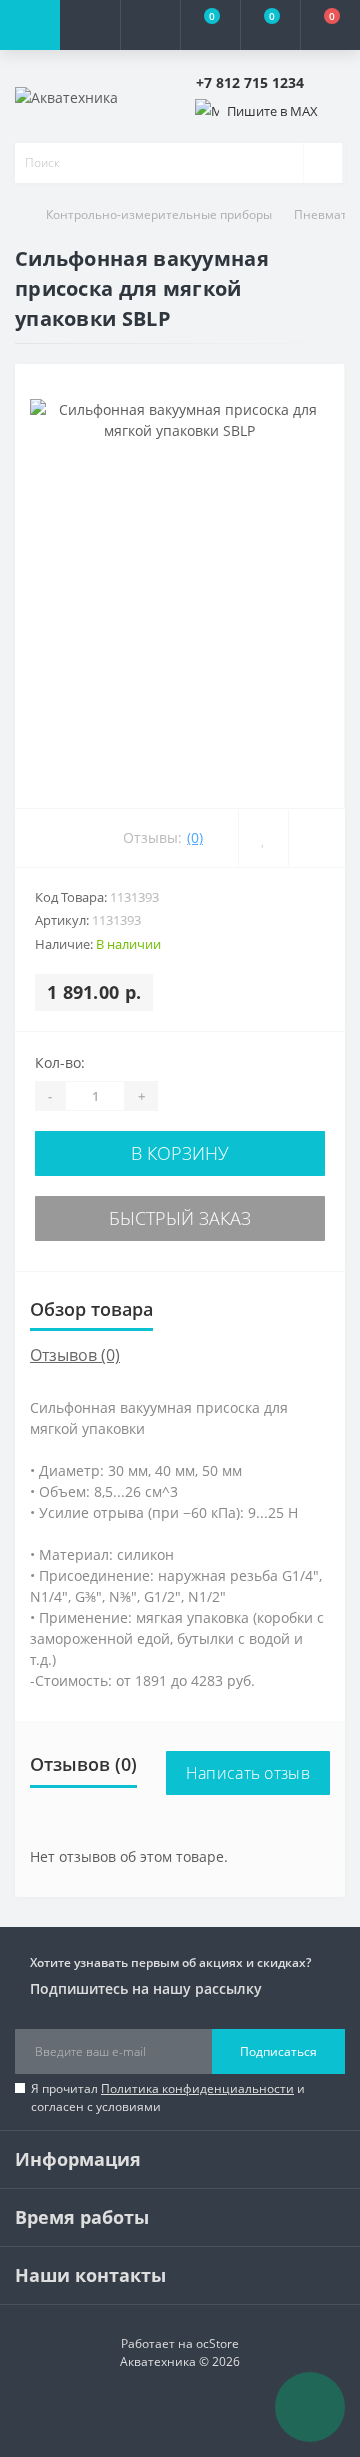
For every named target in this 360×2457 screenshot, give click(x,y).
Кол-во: (60, 1062)
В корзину (180, 1153)
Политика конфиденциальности (197, 2088)
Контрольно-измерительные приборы (159, 214)
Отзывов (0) (75, 1355)
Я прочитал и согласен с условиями (168, 2097)
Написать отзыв (248, 1773)
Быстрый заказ (180, 1218)
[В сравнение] (316, 838)
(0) (195, 837)
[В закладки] (263, 838)
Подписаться (278, 2051)
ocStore (217, 2343)
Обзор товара (91, 1309)
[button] (150, 25)
